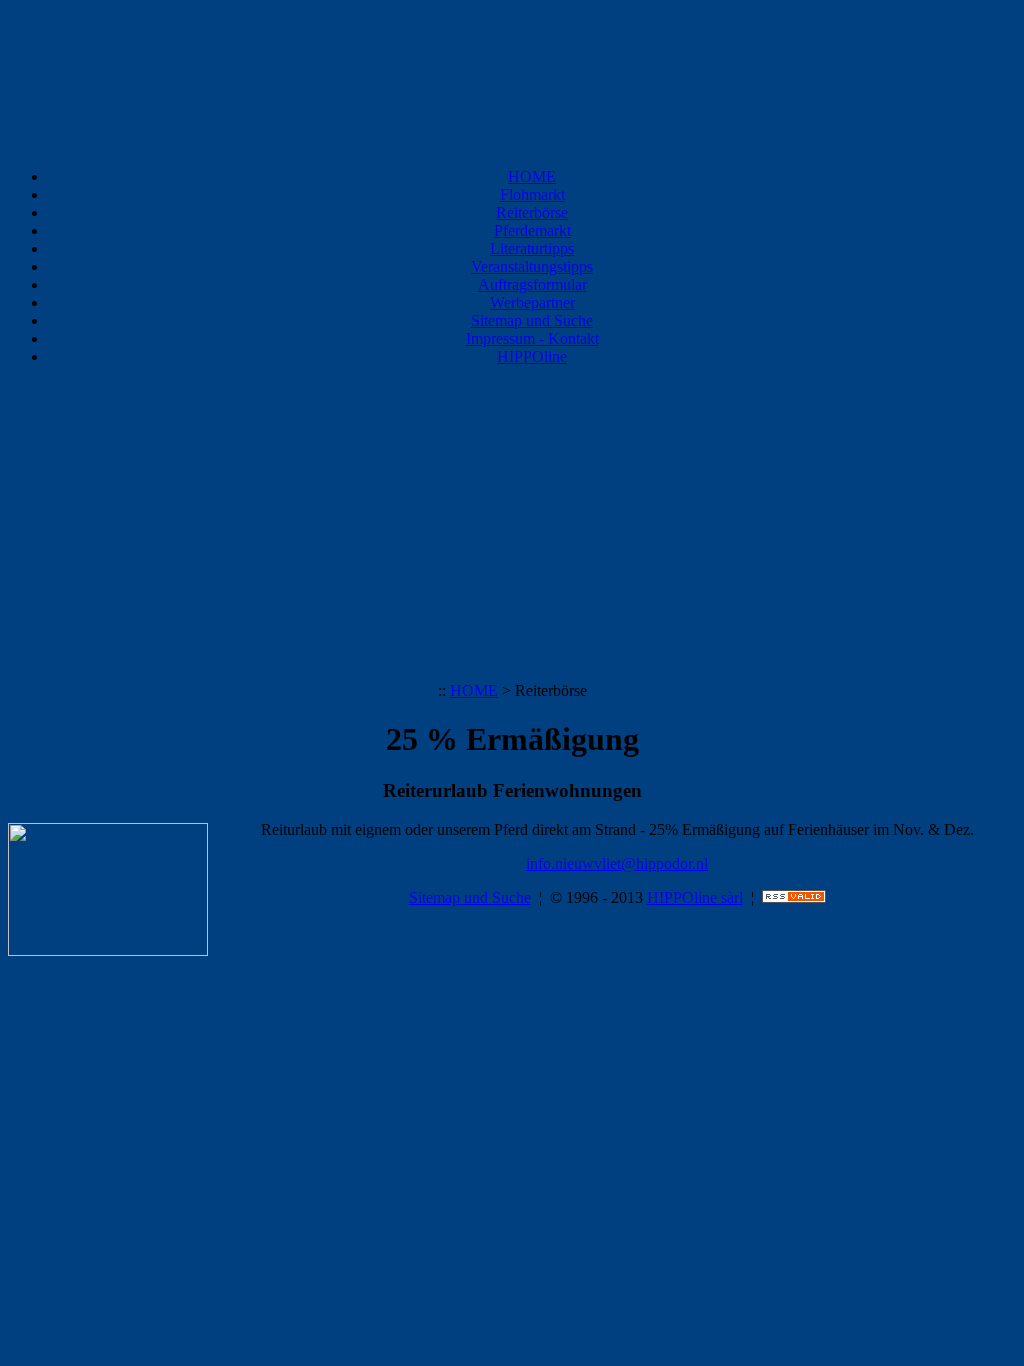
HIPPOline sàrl (695, 897)
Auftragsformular (532, 284)
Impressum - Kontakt (532, 338)
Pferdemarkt (532, 230)
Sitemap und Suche (532, 320)
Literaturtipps (532, 248)
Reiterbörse (532, 212)
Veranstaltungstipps (532, 266)
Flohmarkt (532, 194)
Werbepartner (532, 302)
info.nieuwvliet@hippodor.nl (617, 863)
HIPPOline (532, 356)
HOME (532, 176)
